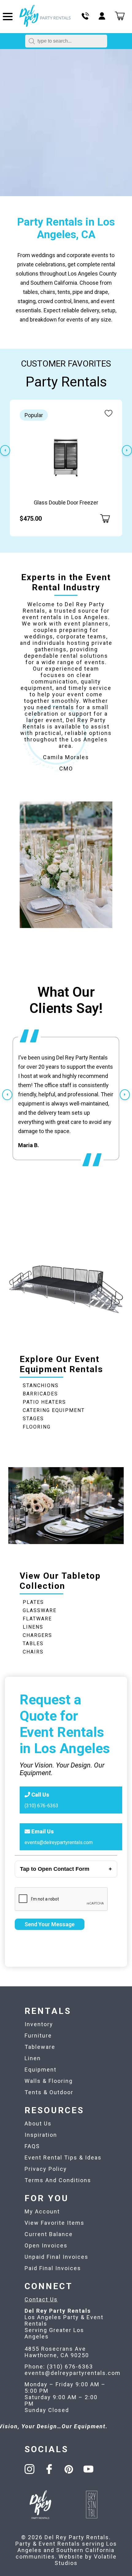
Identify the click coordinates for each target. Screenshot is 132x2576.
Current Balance (49, 2234)
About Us (38, 2123)
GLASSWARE (40, 1610)
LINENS (33, 1627)
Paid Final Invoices (53, 2268)
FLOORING (37, 1427)
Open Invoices (46, 2245)
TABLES (33, 1644)
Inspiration (41, 2135)
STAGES (33, 1419)
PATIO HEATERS (44, 1402)
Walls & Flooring (49, 2081)
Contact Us (41, 2299)
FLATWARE (37, 1619)
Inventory (39, 2024)
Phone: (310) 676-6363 (59, 2367)
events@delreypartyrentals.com (59, 1842)
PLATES (33, 1602)
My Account (42, 2211)
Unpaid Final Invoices (56, 2257)
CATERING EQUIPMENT (54, 1410)
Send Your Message (50, 1924)
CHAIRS (33, 1652)
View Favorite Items (54, 2223)
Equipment (41, 2070)
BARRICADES (40, 1394)
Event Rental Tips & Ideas (63, 2157)
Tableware (40, 2047)
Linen (33, 2058)
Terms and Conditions (58, 2180)
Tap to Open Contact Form (55, 1869)
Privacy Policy (46, 2169)
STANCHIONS (41, 1385)
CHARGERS (37, 1635)
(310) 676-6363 (41, 1806)
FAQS (32, 2146)
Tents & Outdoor (49, 2092)
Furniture (38, 2036)
